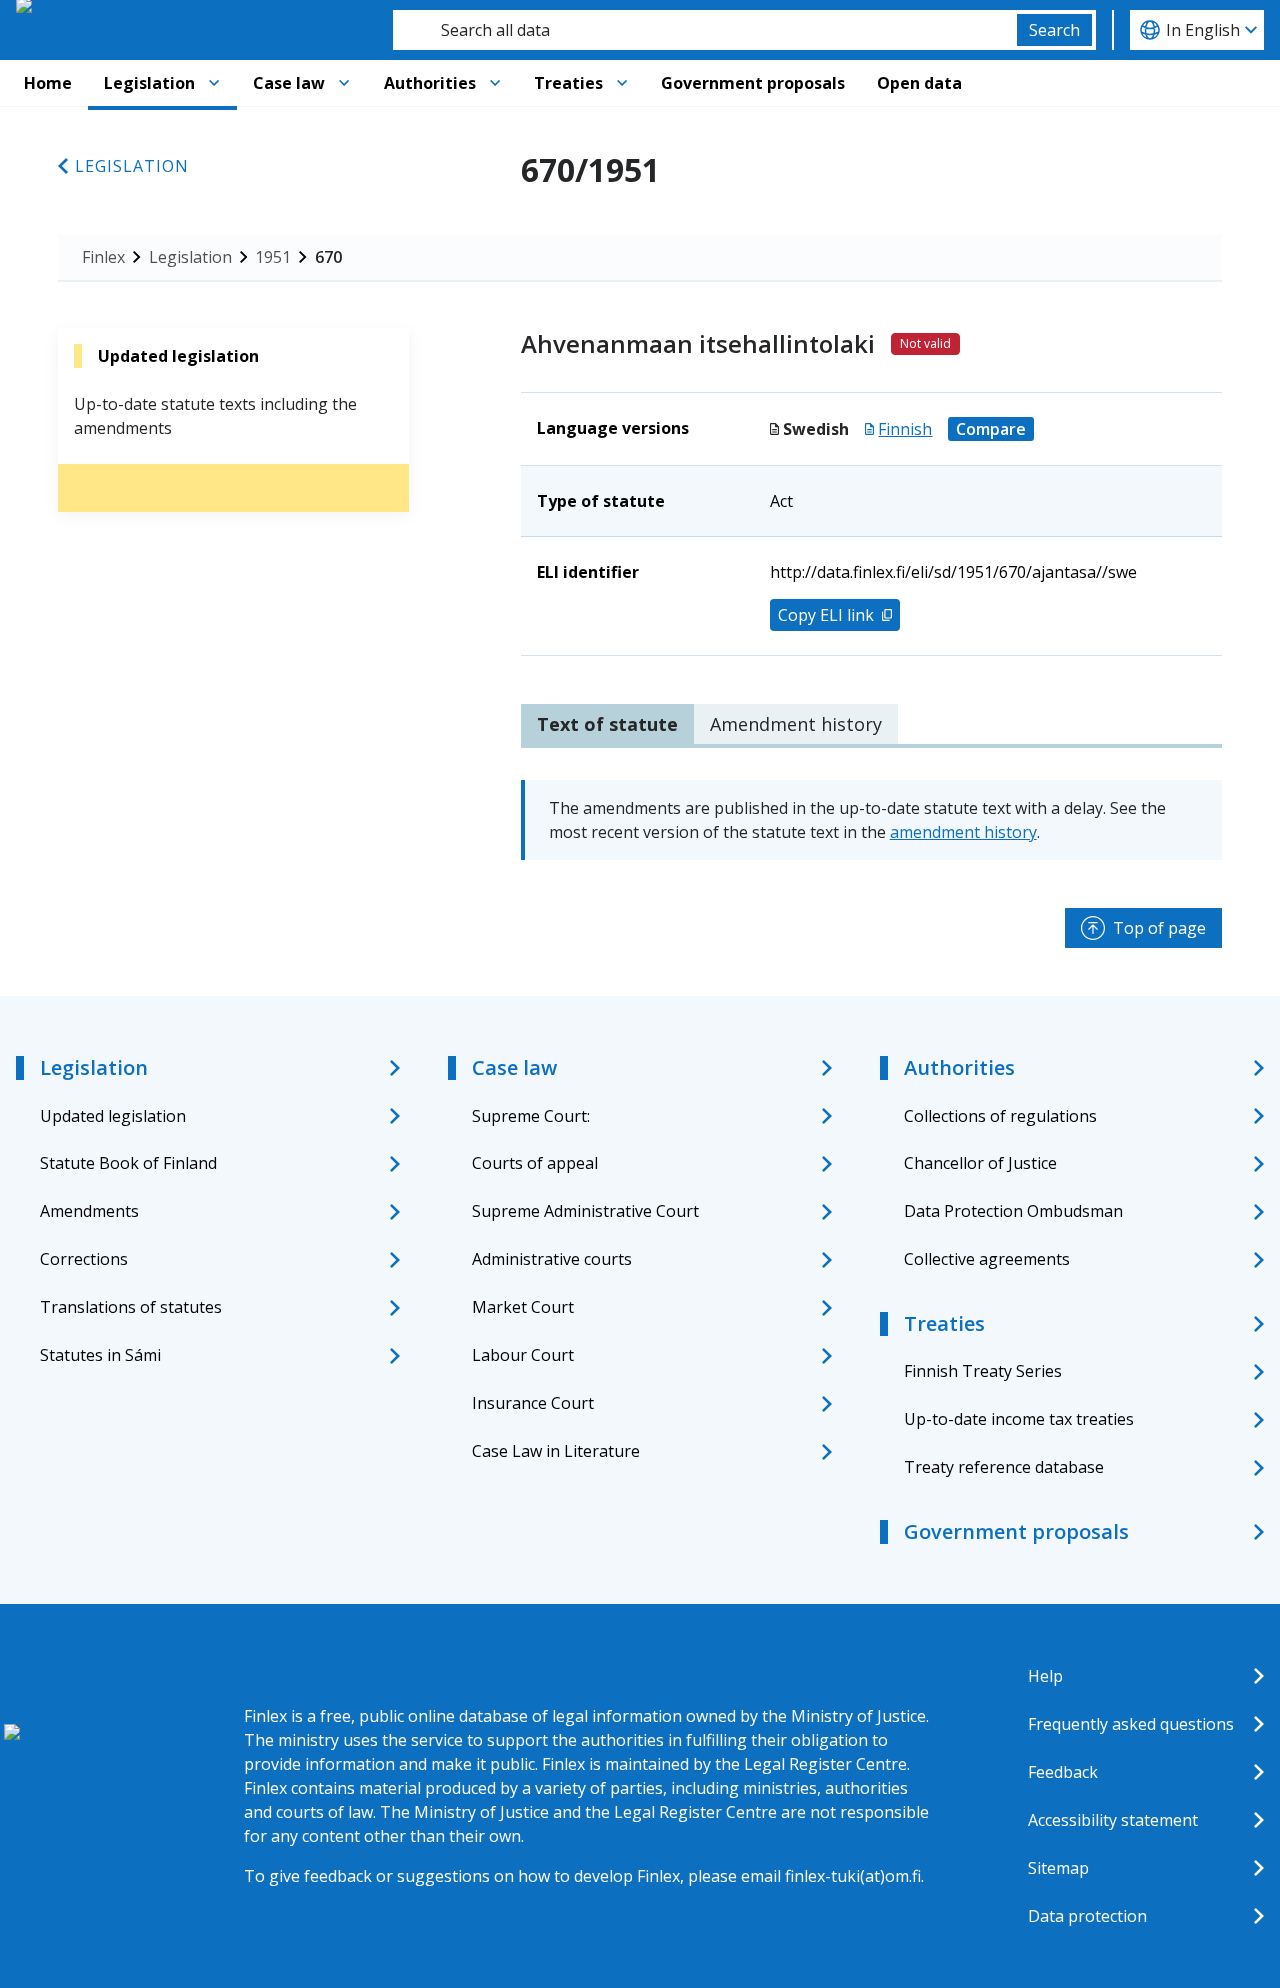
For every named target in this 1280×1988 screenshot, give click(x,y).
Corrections (84, 1259)
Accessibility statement (1113, 1820)
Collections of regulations (1000, 1116)
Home (48, 83)
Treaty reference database (1004, 1467)
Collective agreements (987, 1259)
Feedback (1063, 1772)
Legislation (149, 83)
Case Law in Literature (556, 1451)
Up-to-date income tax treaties (1019, 1419)
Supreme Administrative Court (585, 1211)
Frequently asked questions (1131, 1724)
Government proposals (753, 83)
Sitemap (1058, 1868)
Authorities (430, 83)
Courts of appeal (535, 1163)
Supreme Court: (531, 1116)
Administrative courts (552, 1259)
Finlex (103, 257)
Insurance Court (533, 1403)
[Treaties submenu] (622, 83)
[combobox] (705, 30)
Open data (919, 83)
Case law (289, 83)
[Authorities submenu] (495, 83)
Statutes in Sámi (100, 1355)
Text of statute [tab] (607, 724)
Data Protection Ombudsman (1013, 1211)
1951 (273, 257)
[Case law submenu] (344, 83)
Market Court (523, 1307)
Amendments (89, 1211)
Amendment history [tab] (796, 724)
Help (1045, 1676)
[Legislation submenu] (214, 83)
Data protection (1087, 1916)
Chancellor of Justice (980, 1163)
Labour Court (523, 1355)
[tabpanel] (871, 820)
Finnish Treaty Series (983, 1371)
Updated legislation (113, 1116)
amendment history (963, 832)
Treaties (568, 83)
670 (328, 257)
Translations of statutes (131, 1307)
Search (1054, 30)
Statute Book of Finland (128, 1163)
